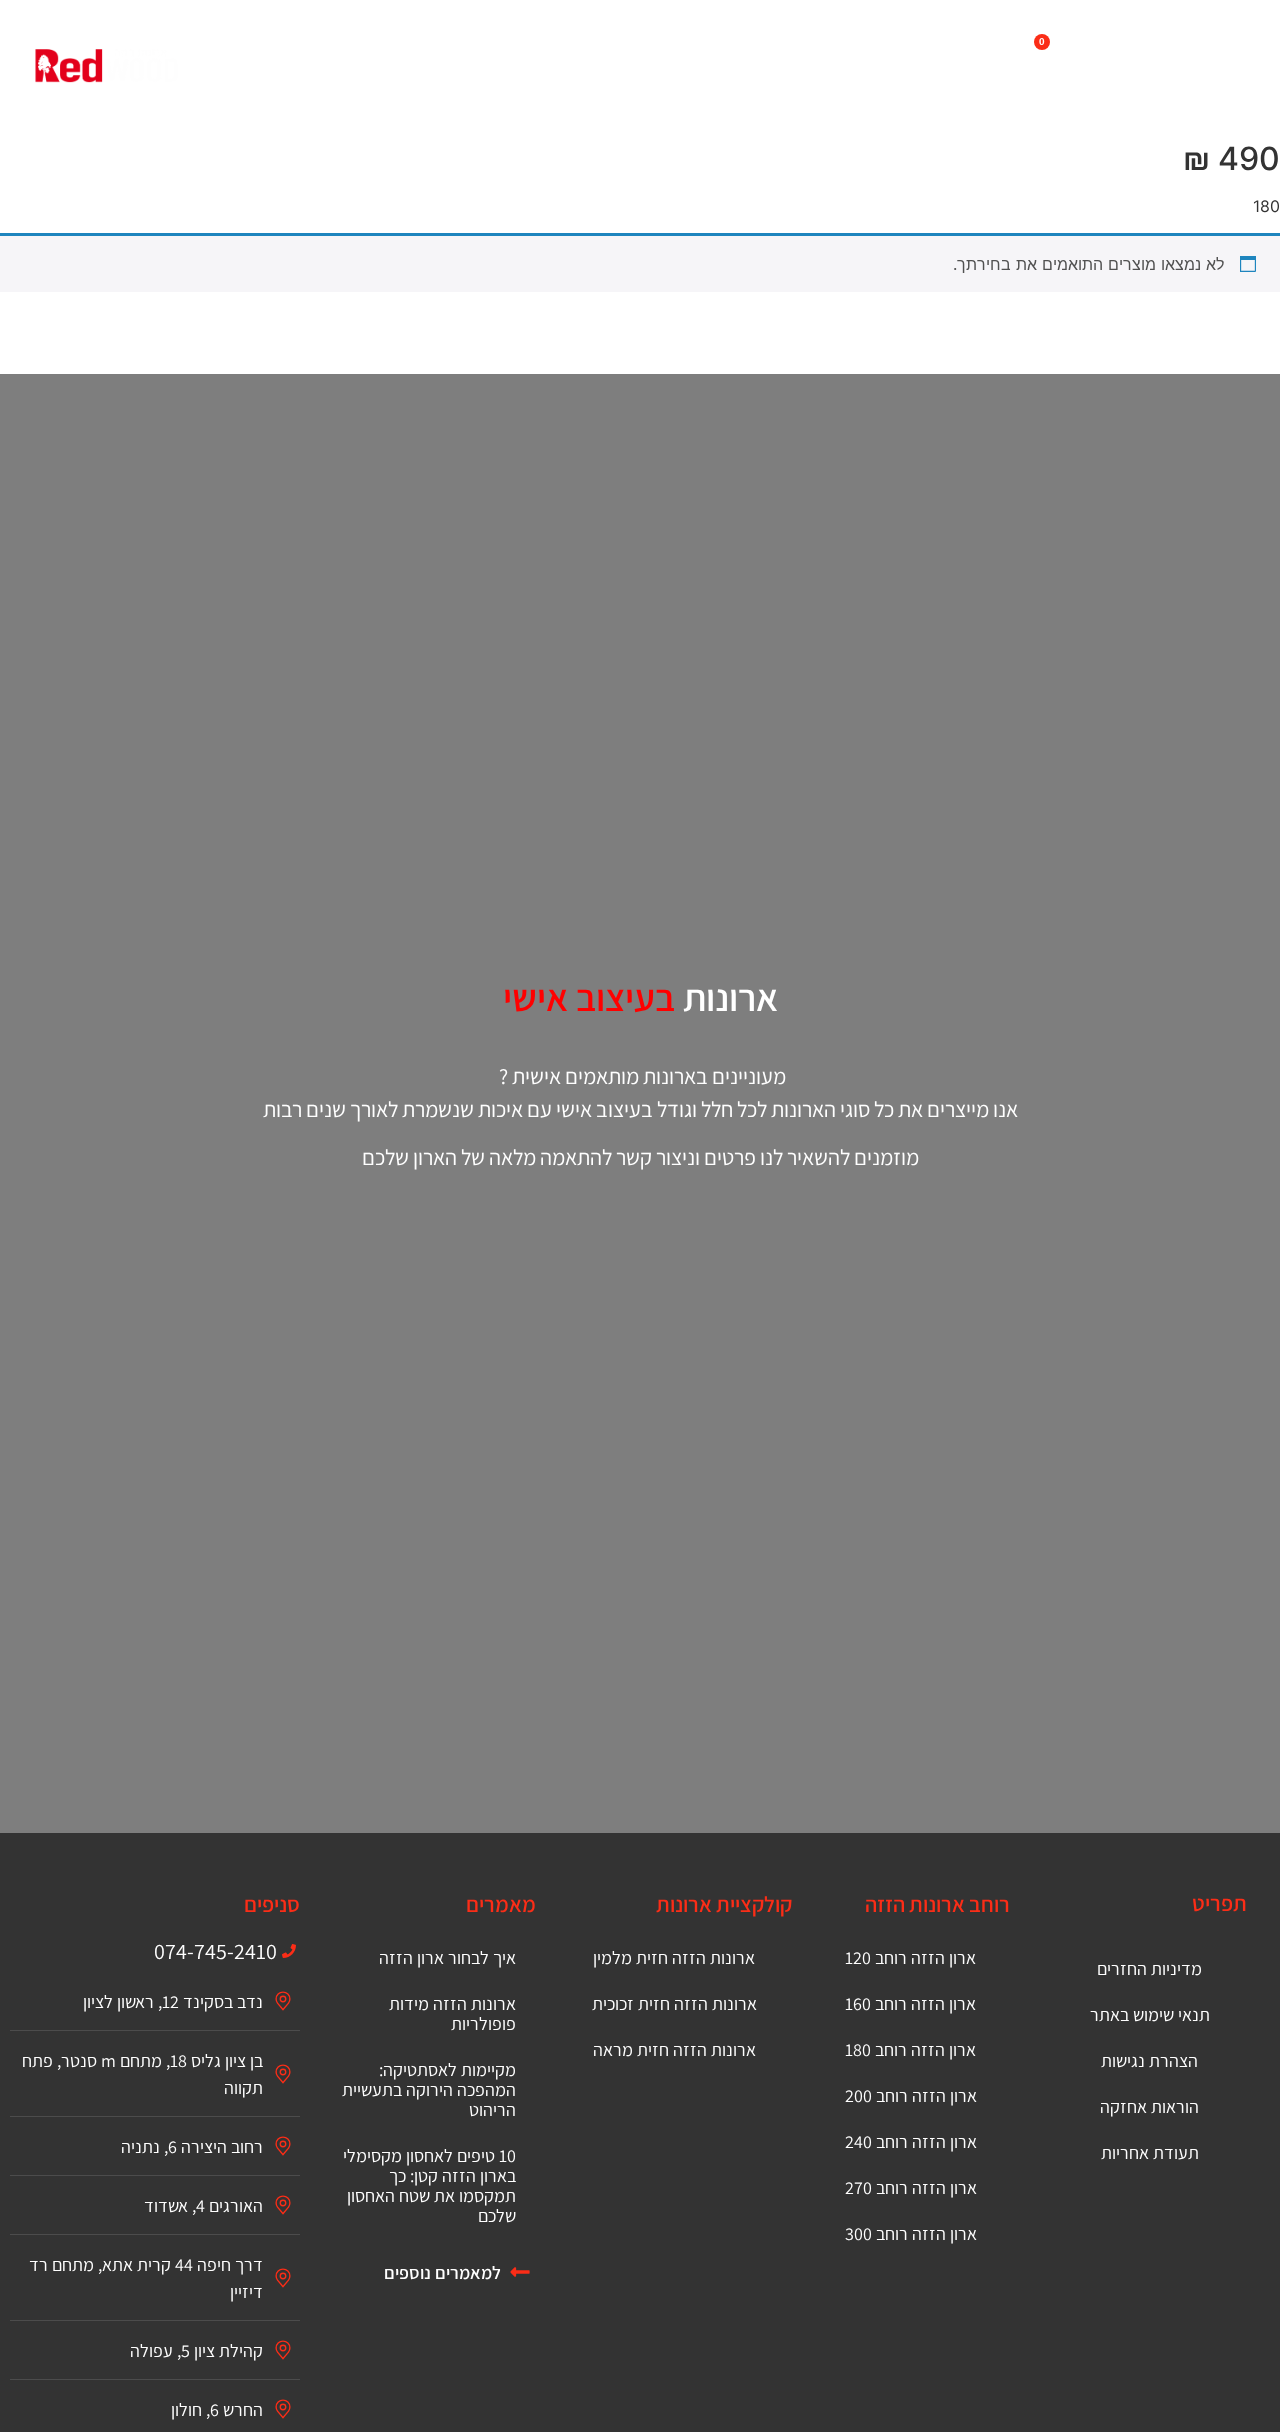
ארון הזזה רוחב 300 (911, 2233)
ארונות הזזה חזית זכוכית (674, 2003)
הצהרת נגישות (1149, 2060)
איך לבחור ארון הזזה (447, 1957)
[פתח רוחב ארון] (629, 43)
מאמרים (501, 1904)
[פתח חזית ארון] (753, 43)
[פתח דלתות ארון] (491, 43)
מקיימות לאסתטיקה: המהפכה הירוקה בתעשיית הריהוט (429, 2089)
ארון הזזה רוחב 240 (911, 2141)
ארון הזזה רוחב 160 (910, 2003)
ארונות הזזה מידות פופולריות (452, 2013)
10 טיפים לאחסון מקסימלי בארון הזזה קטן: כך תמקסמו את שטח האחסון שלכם (429, 2185)
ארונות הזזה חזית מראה (674, 2049)
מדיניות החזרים (1149, 1968)
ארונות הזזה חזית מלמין (674, 1957)
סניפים (272, 1904)
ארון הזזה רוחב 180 (910, 2049)
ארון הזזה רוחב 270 (911, 2187)
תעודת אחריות (1150, 2152)
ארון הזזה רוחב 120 (910, 1957)
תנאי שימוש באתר (1150, 2014)
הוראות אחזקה (1149, 2106)
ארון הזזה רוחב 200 (911, 2095)
